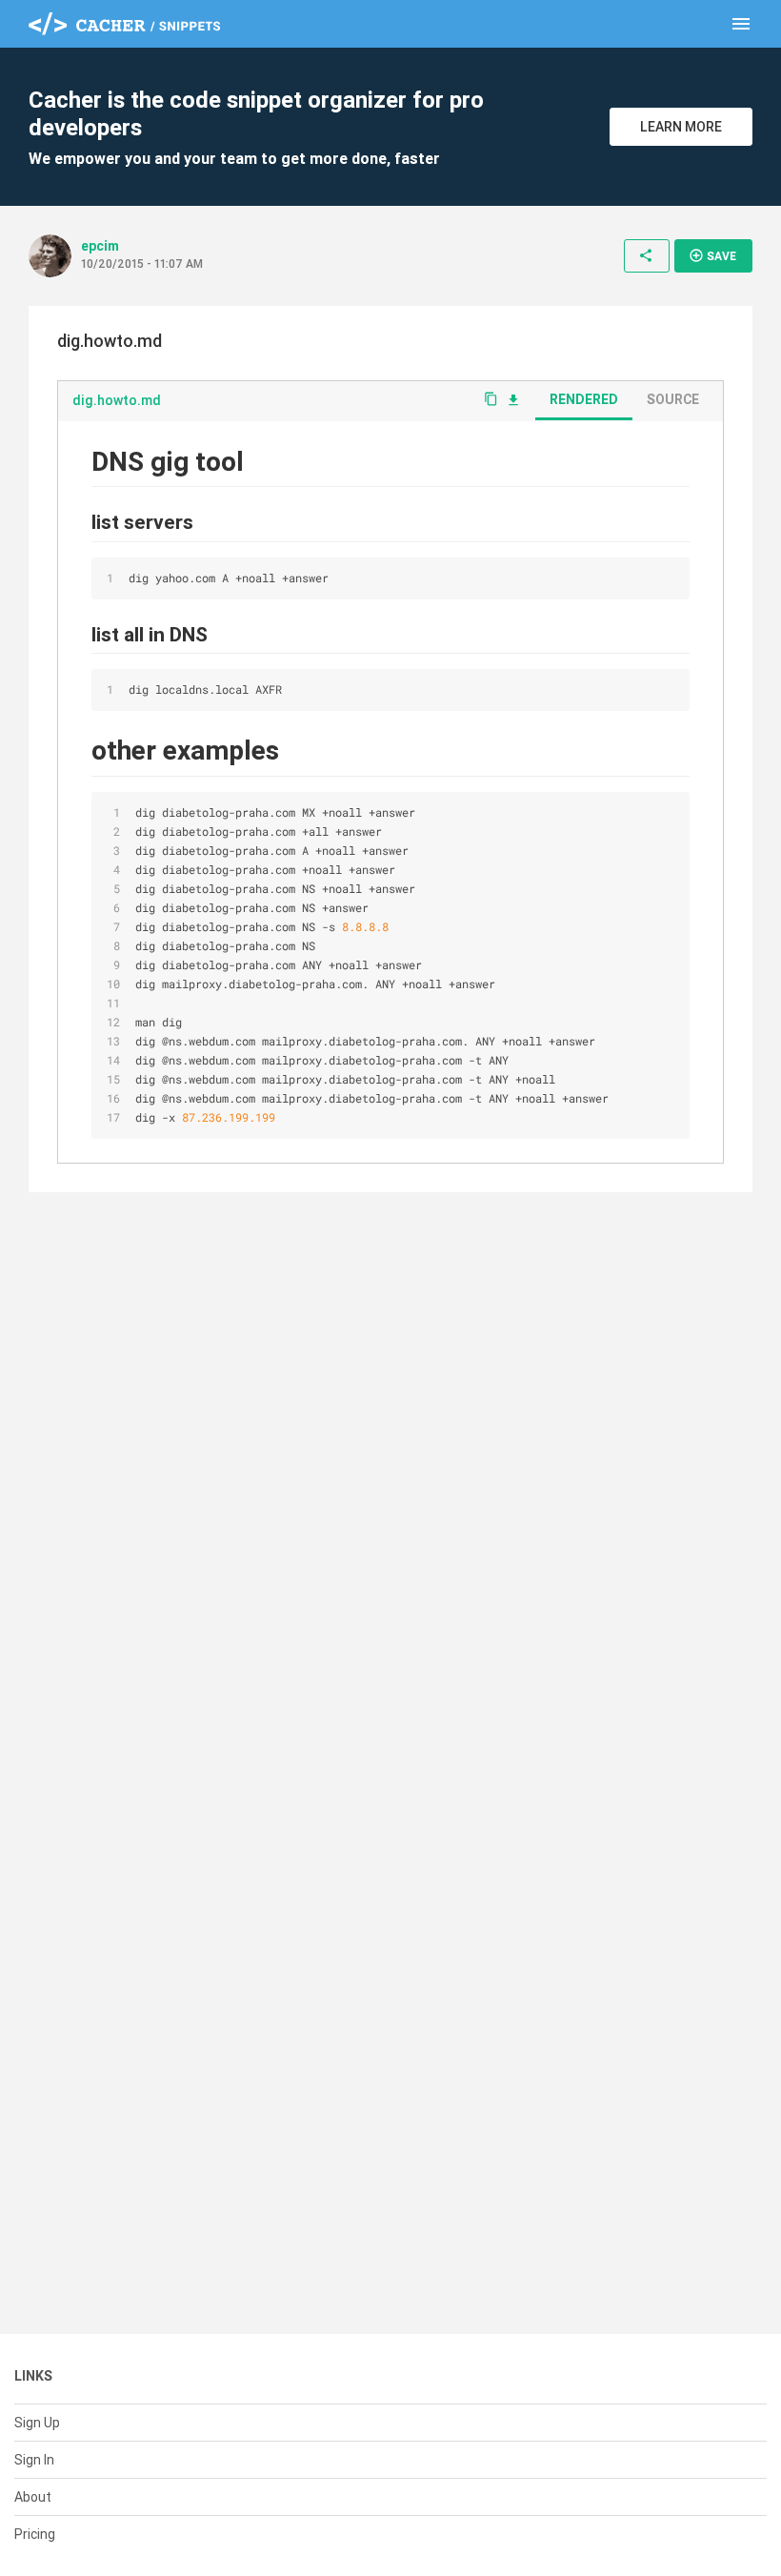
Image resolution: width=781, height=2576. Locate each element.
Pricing (35, 2534)
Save (712, 255)
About (33, 2497)
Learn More (681, 127)
